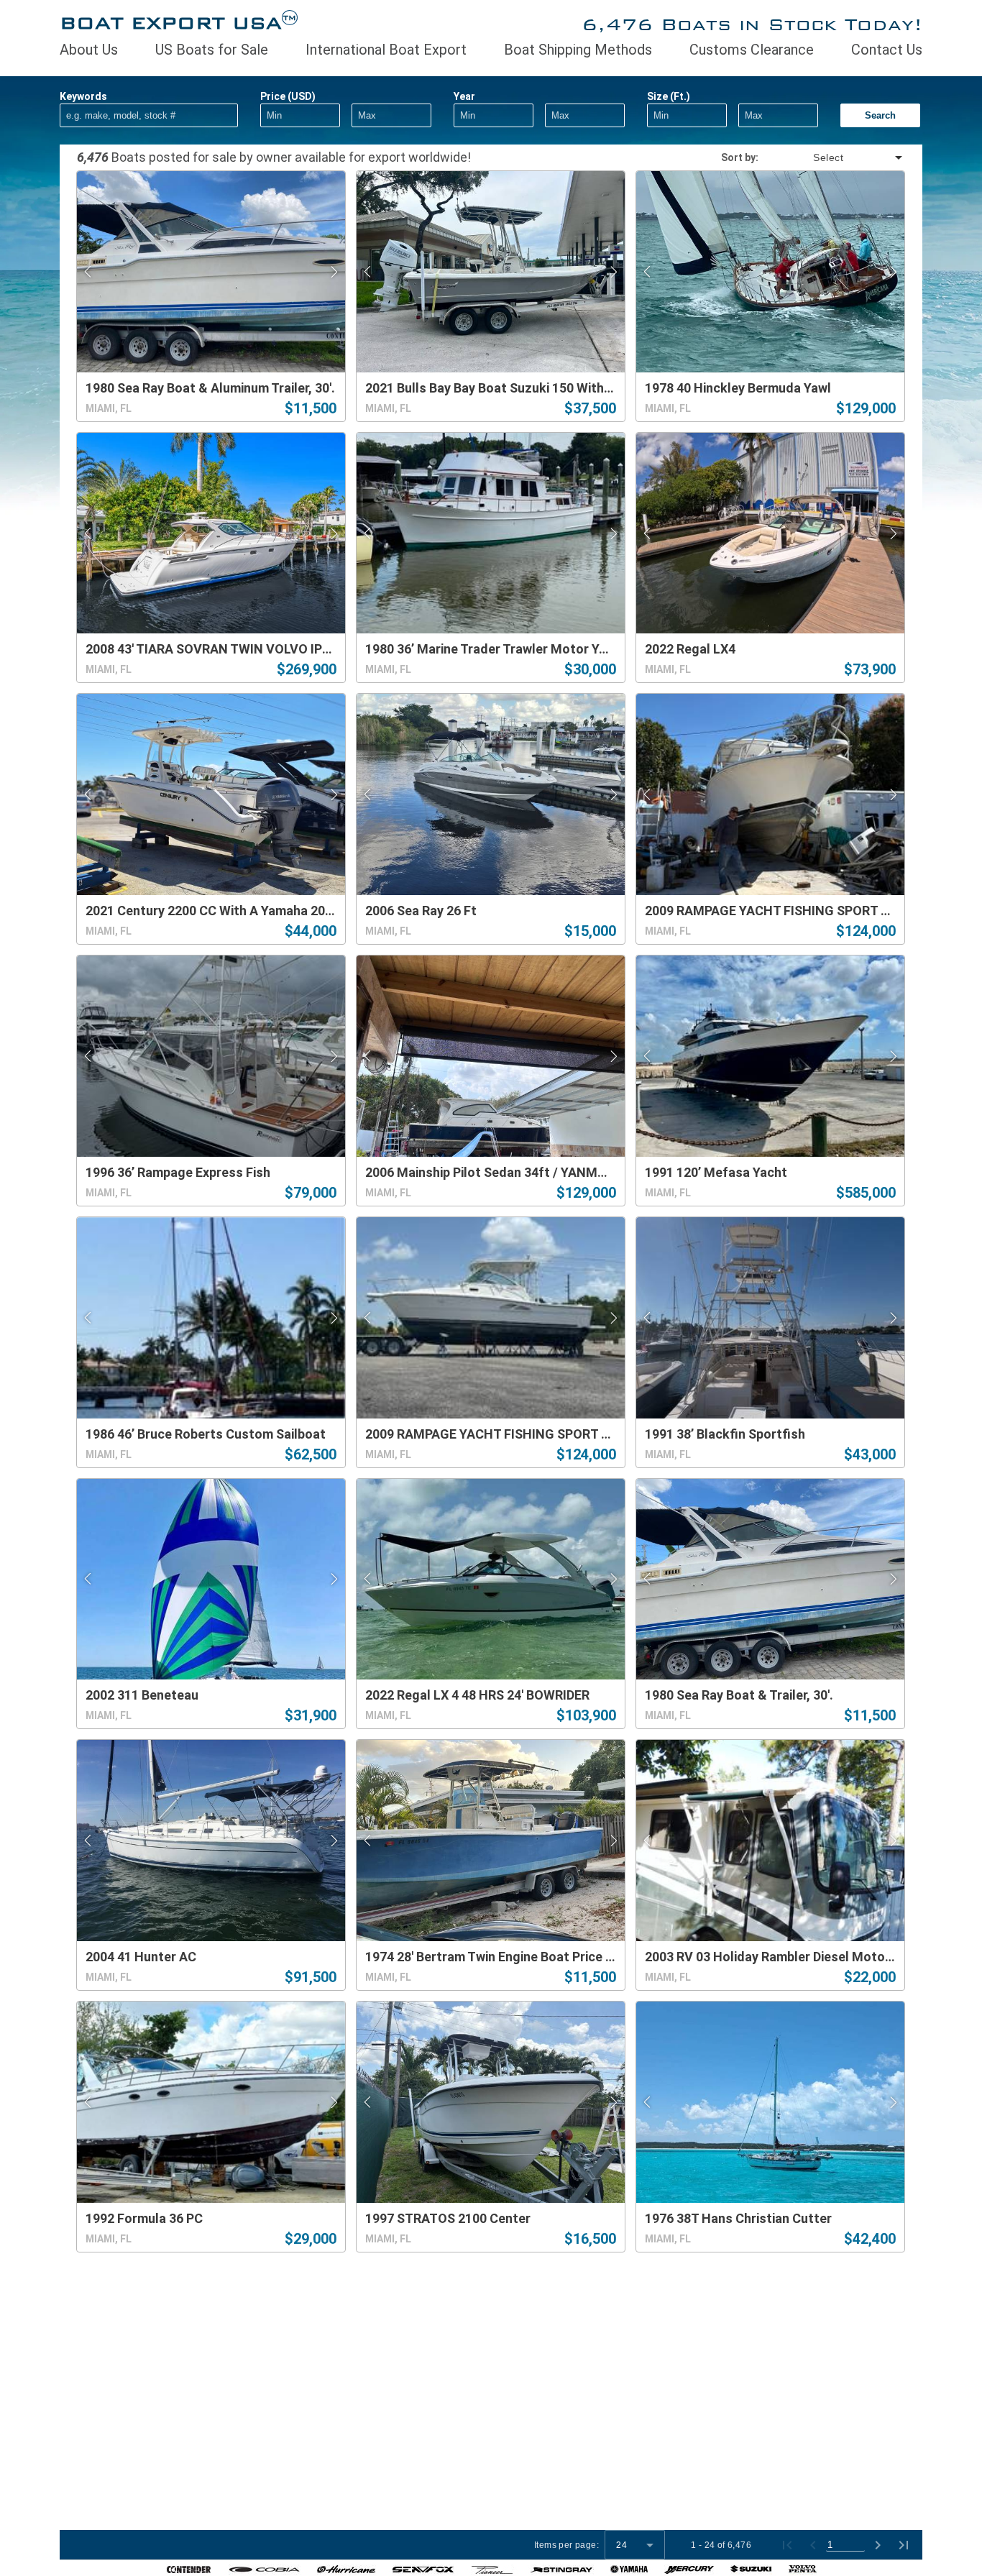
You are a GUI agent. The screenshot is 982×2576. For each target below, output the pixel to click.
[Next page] (878, 2545)
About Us (89, 50)
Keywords (83, 96)
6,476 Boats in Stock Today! (752, 24)
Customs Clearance (752, 50)
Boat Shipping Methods (578, 50)
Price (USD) (288, 96)
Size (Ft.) (669, 96)
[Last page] (904, 2545)
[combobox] (832, 157)
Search (880, 115)
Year (464, 96)
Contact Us (887, 50)
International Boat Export (386, 50)
